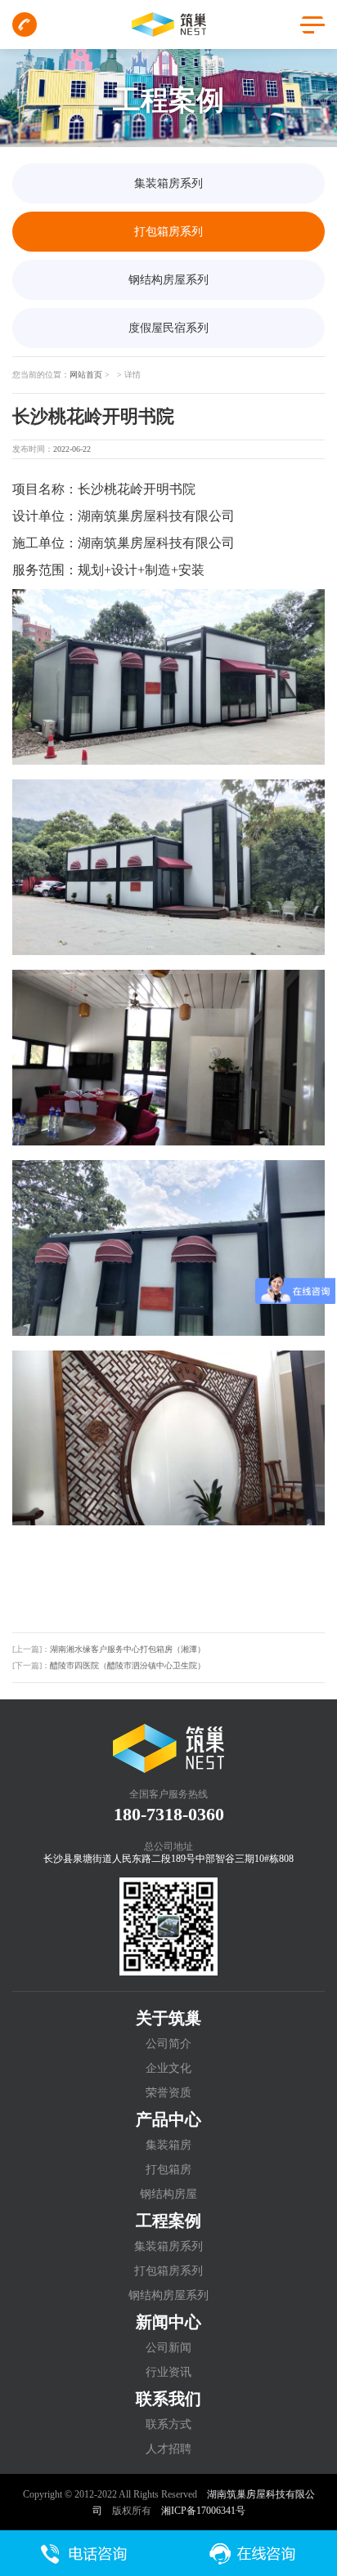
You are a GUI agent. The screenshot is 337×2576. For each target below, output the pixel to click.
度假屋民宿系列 (168, 328)
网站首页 (86, 375)
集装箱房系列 (168, 183)
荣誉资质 (168, 2093)
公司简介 (168, 2044)
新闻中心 (168, 2322)
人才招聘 (168, 2449)
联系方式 (168, 2424)
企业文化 (168, 2068)
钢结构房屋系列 (168, 280)
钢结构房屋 (168, 2194)
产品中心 (168, 2119)
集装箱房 (168, 2145)
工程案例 (168, 2221)
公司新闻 (168, 2348)
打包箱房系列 (168, 232)
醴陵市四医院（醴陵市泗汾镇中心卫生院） (128, 1665)
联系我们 (168, 2399)
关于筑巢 (168, 2018)
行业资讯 (168, 2372)
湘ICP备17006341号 (203, 2511)
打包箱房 (168, 2170)
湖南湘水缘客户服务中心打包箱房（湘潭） (128, 1649)
